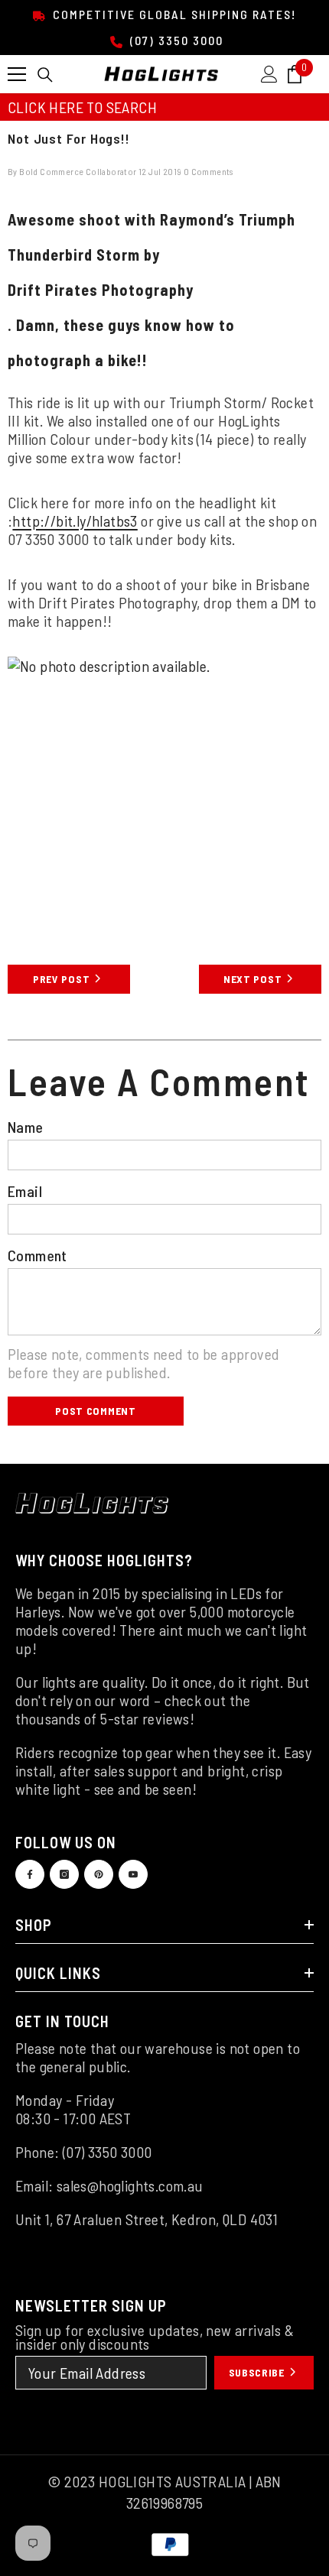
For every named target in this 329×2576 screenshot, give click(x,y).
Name (26, 1127)
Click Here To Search (82, 107)
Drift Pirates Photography (101, 290)
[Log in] (269, 74)
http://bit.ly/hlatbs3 (75, 521)
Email (25, 1191)
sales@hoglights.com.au (130, 2185)
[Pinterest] (99, 1874)
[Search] (45, 75)
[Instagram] (64, 1874)
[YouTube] (133, 1874)
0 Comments (208, 171)
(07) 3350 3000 (175, 40)
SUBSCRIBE (258, 2372)
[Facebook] (30, 1874)
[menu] (17, 74)
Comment (37, 1255)
